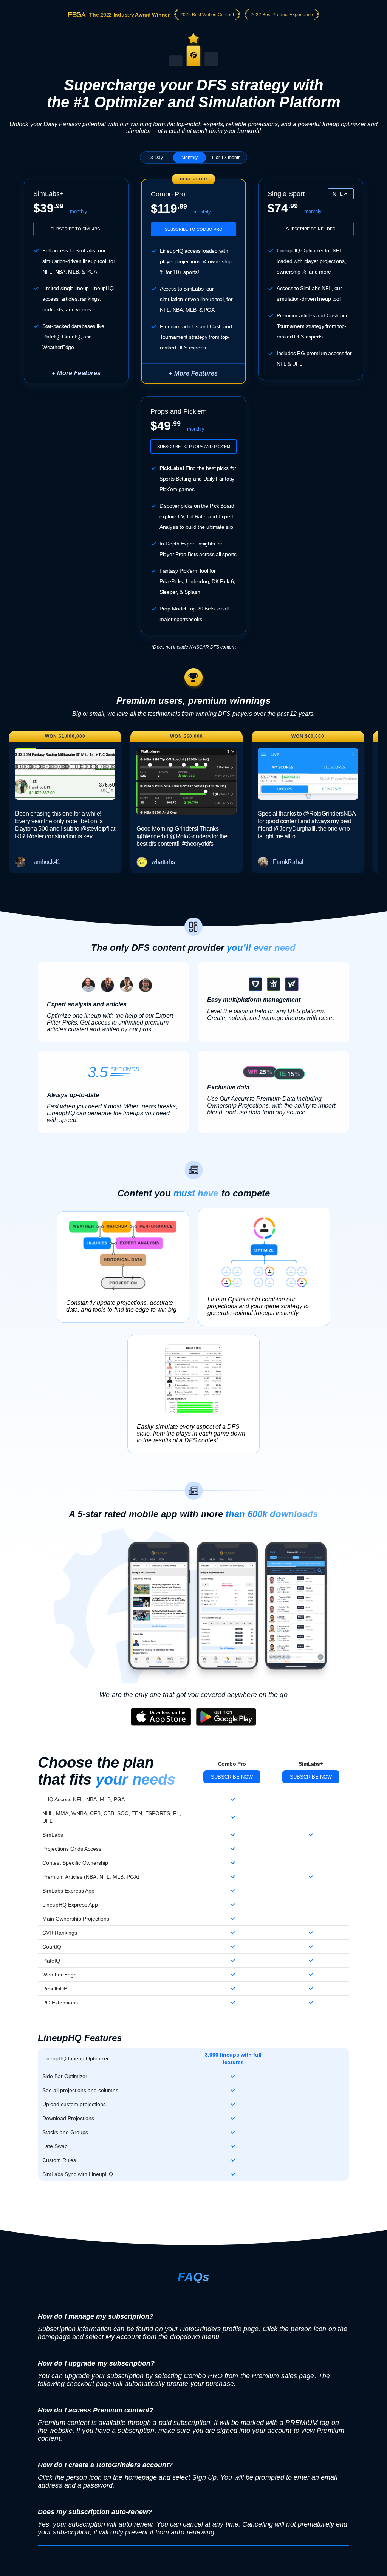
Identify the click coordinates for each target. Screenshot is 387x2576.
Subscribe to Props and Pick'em (194, 447)
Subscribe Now (232, 1777)
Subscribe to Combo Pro (194, 229)
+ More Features (76, 373)
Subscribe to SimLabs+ (76, 229)
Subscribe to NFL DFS (311, 229)
